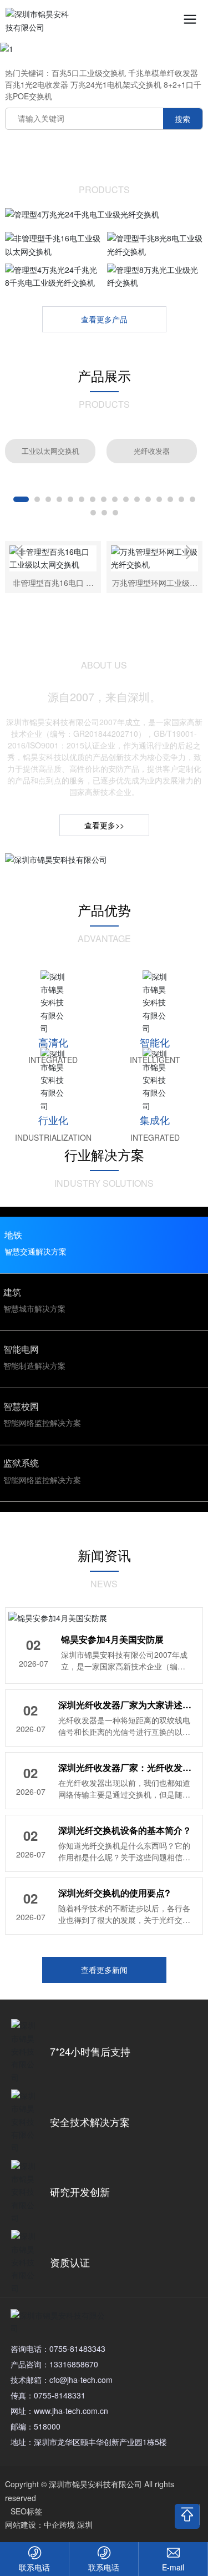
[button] (21, 493)
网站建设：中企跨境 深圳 (49, 2518)
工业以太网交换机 (50, 444)
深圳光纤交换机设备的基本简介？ (125, 1823)
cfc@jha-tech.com (81, 2372)
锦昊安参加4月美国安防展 (112, 1633)
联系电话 (34, 2567)
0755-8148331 (60, 2388)
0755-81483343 (77, 2341)
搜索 (182, 112)
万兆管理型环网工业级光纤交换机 (155, 581)
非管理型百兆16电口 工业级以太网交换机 (53, 581)
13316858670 (74, 2357)
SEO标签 (26, 2504)
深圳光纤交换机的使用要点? (114, 1886)
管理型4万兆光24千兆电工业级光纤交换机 (104, 205)
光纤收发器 (152, 444)
